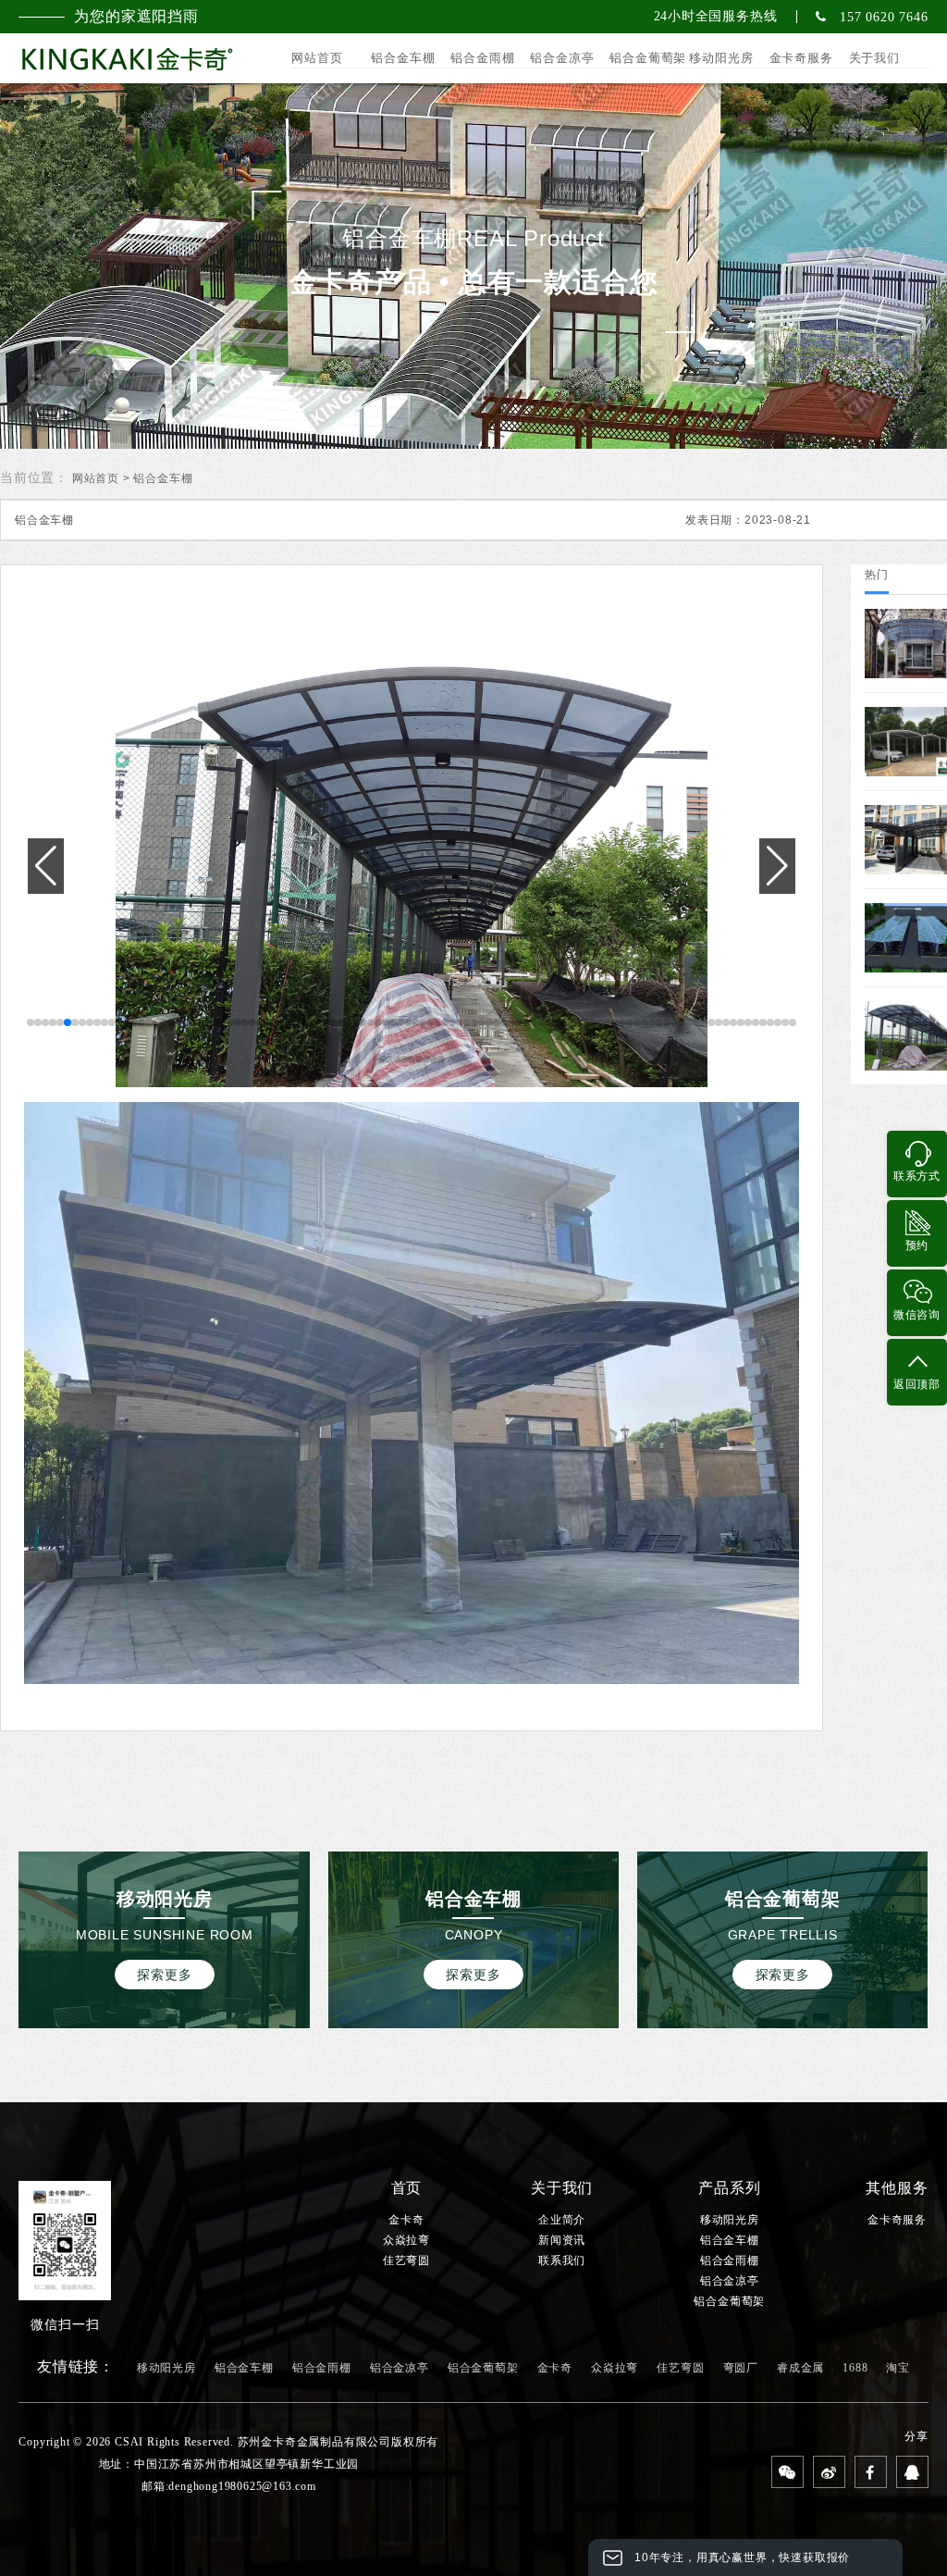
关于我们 (874, 58)
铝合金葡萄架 (648, 58)
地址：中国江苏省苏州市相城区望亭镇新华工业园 (229, 2464)
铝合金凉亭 (562, 58)
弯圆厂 (741, 2368)
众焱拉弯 (406, 2240)
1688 (855, 2368)
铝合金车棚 (403, 58)
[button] (31, 1022)
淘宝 (898, 2368)
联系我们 (562, 2260)
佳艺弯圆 (406, 2260)
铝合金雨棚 (482, 58)
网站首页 (317, 58)
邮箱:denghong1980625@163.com (229, 2486)
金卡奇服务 (801, 58)
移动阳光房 (721, 58)
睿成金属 (800, 2368)
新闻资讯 (562, 2240)
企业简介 (562, 2220)
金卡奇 (406, 2220)
